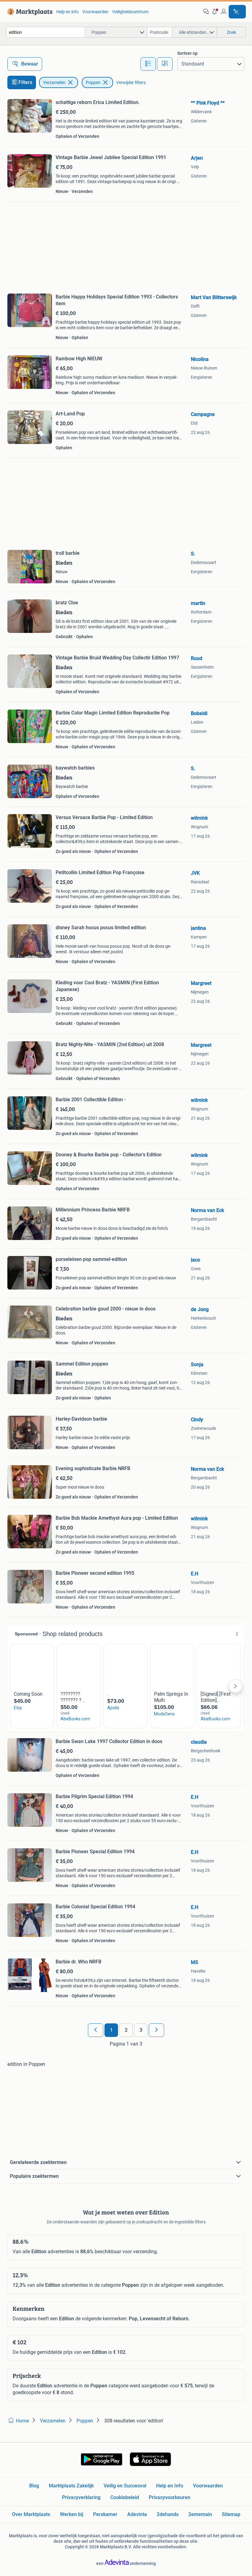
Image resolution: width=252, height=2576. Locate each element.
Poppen (93, 82)
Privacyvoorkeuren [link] (169, 2497)
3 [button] (141, 2030)
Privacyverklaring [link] (81, 2497)
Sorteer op (187, 53)
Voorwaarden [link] (95, 12)
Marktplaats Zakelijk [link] (71, 2486)
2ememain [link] (200, 2514)
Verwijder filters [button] (131, 82)
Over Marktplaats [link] (31, 2514)
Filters (25, 82)
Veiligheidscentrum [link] (130, 12)
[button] (215, 12)
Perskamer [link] (105, 2514)
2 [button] (126, 2030)
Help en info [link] (67, 12)
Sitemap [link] (231, 2514)
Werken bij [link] (72, 2514)
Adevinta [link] (137, 2514)
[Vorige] (96, 2030)
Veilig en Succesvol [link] (125, 2486)
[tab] (148, 64)
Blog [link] (34, 2486)
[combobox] (46, 32)
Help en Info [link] (170, 2486)
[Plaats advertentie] (237, 12)
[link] (29, 12)
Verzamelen (54, 82)
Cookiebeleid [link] (125, 2497)
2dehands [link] (168, 2514)
